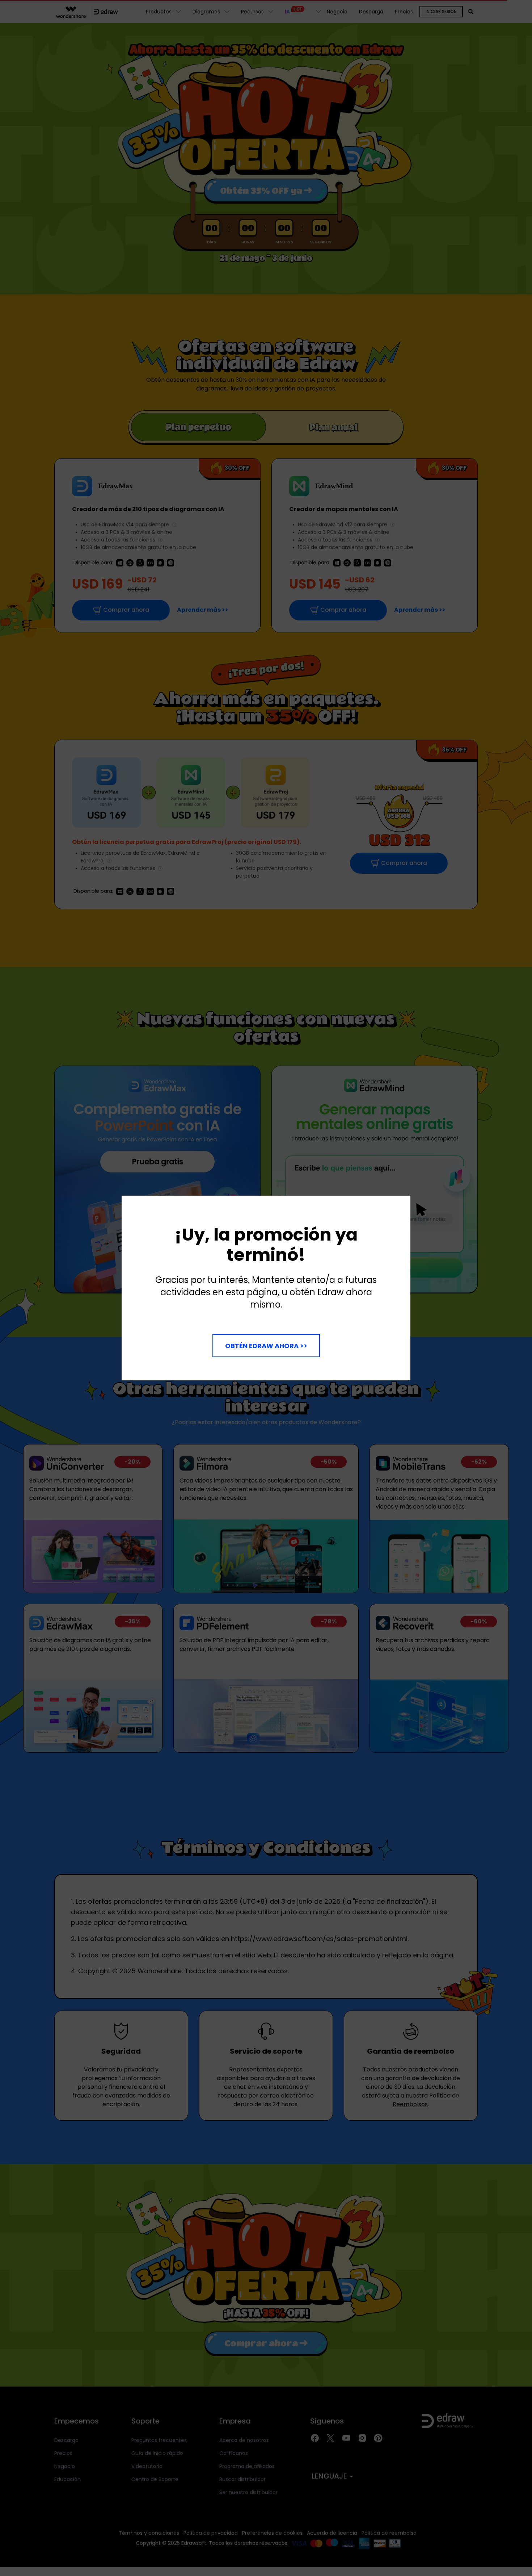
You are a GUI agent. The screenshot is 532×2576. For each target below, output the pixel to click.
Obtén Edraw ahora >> (266, 1346)
